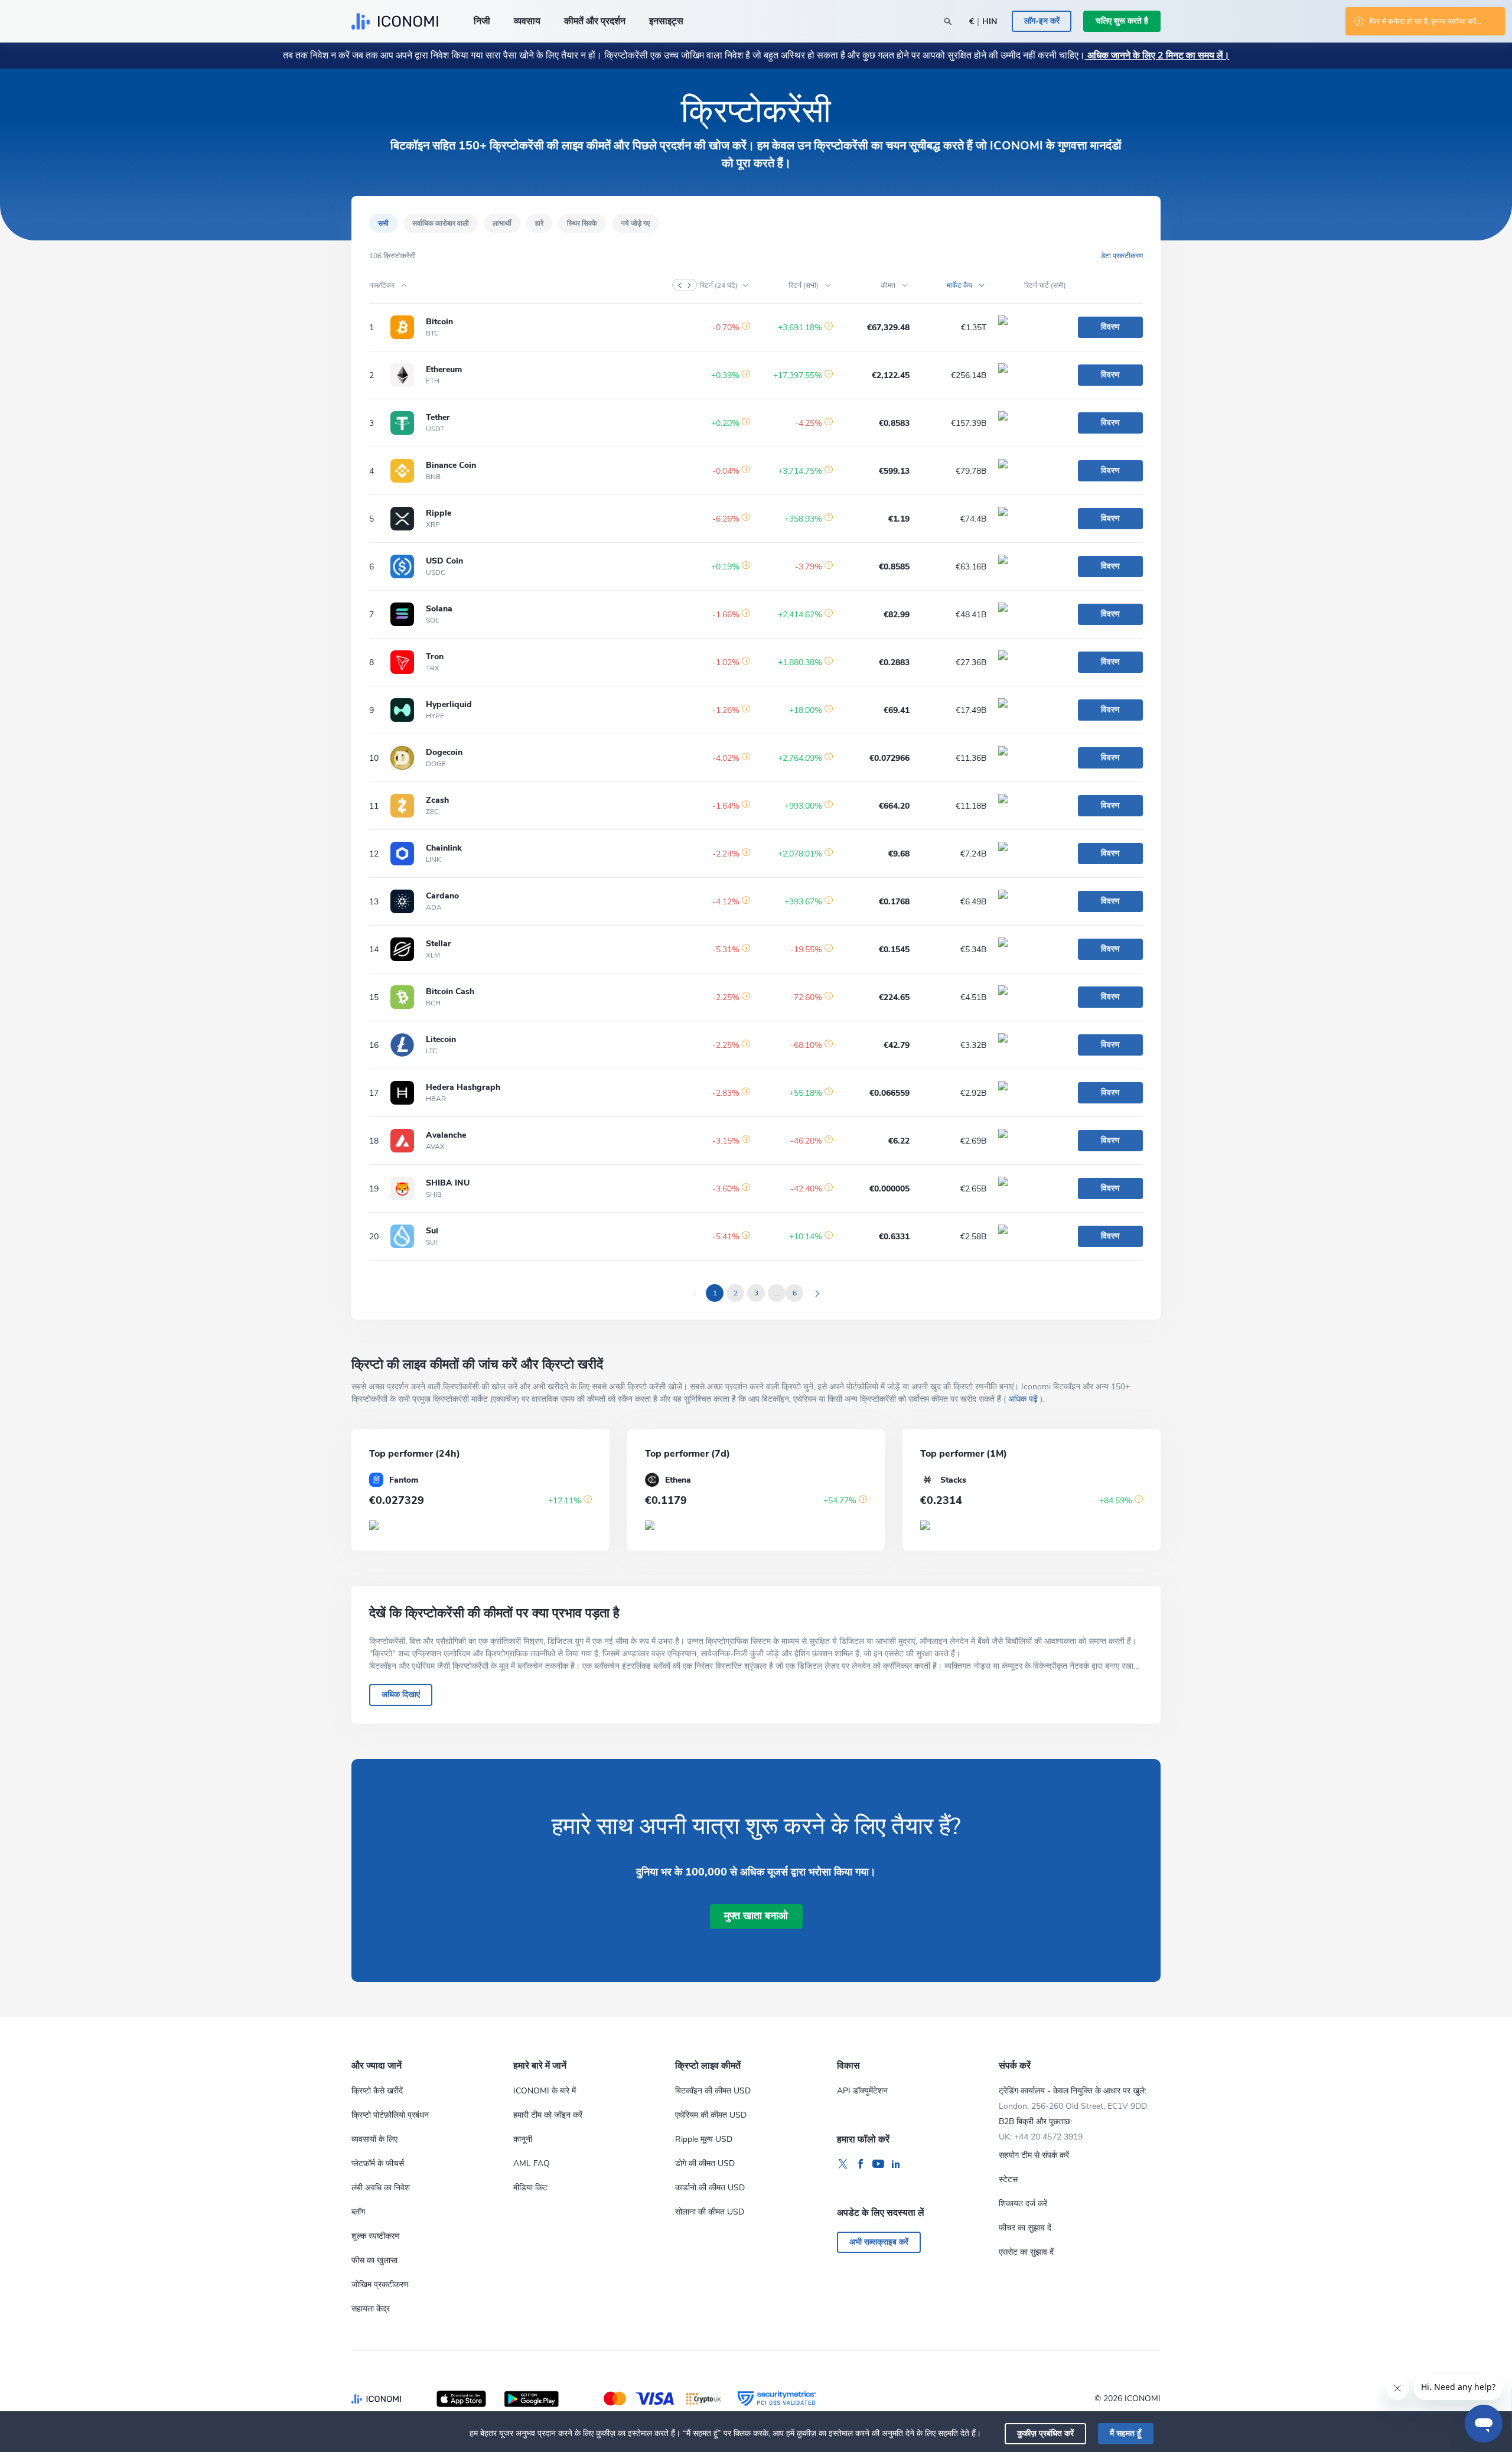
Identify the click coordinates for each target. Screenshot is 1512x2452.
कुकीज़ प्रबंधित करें (1045, 2433)
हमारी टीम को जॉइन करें (548, 2115)
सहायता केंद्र (371, 2309)
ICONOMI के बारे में (545, 2091)
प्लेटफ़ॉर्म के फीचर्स (378, 2163)
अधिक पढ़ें (1023, 1399)
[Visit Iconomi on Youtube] (878, 2164)
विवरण (1110, 327)
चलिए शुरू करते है (1122, 21)
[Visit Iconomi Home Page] (395, 21)
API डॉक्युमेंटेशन (862, 2091)
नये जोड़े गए (635, 223)
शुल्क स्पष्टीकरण (376, 2236)
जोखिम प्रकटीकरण (380, 2285)
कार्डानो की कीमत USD (710, 2188)
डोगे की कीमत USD (705, 2163)
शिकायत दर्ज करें (1023, 2204)
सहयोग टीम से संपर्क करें (1034, 2155)
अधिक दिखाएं (401, 1694)
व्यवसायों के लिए (374, 2139)
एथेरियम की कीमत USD (711, 2115)
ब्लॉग (358, 2212)
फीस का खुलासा (374, 2260)
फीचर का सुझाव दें (1025, 2228)
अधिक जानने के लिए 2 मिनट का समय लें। (1157, 56)
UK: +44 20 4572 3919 (1041, 2137)
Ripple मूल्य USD (704, 2139)
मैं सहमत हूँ (1125, 2433)
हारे (539, 223)
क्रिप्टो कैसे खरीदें (377, 2091)
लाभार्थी (502, 223)
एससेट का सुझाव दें (1026, 2252)
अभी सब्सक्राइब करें (879, 2242)
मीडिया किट (530, 2188)
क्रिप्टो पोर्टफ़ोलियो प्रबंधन (390, 2115)
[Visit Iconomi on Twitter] (843, 2164)
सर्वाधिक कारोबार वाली (441, 223)
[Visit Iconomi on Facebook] (861, 2164)
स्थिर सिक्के (582, 223)
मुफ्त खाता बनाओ (756, 1916)
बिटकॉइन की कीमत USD (713, 2091)
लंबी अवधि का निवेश (381, 2188)
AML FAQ (532, 2163)
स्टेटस (1008, 2179)
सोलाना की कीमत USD (710, 2212)
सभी (383, 223)
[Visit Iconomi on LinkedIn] (896, 2164)
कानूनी (523, 2139)
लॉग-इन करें (1042, 21)
